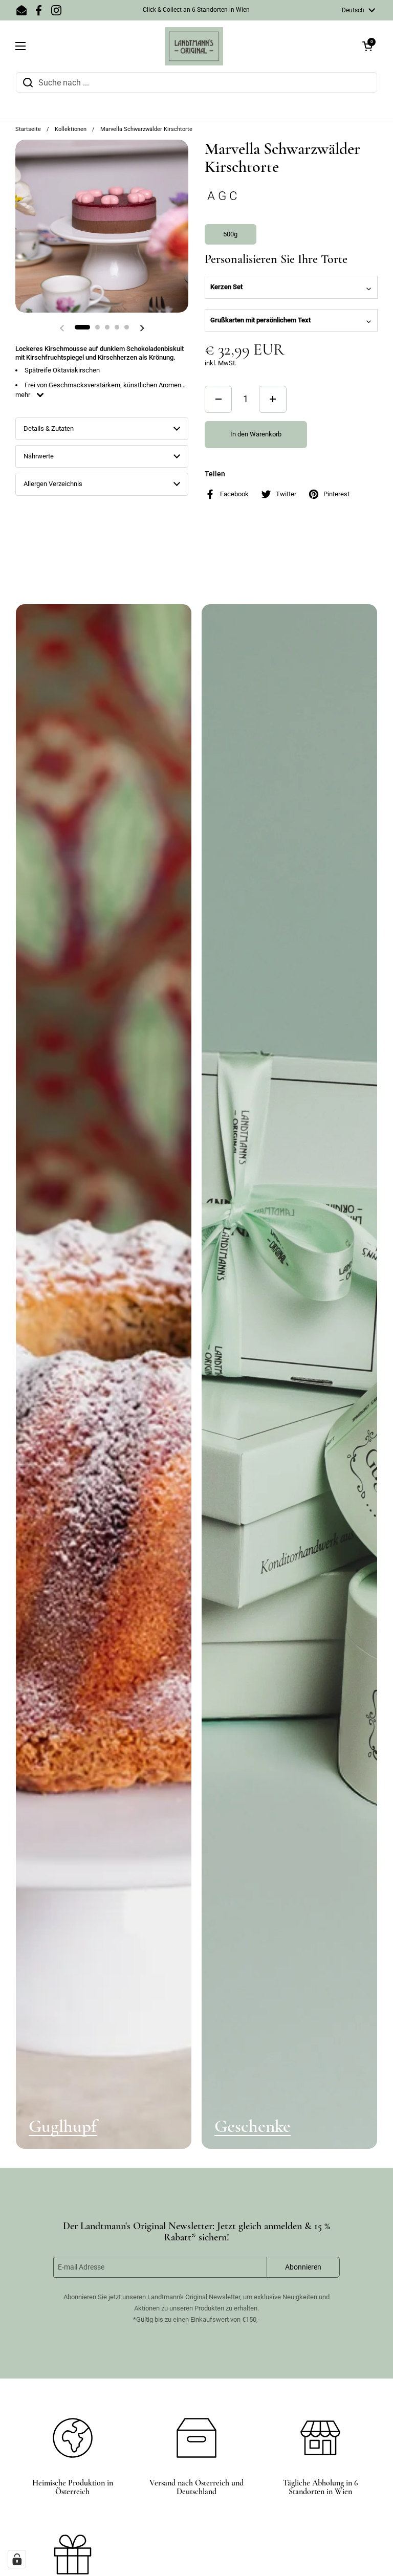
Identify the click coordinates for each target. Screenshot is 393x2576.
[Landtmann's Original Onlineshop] (194, 46)
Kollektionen (71, 129)
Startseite (28, 129)
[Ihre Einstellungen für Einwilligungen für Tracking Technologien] (17, 2559)
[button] (367, 46)
